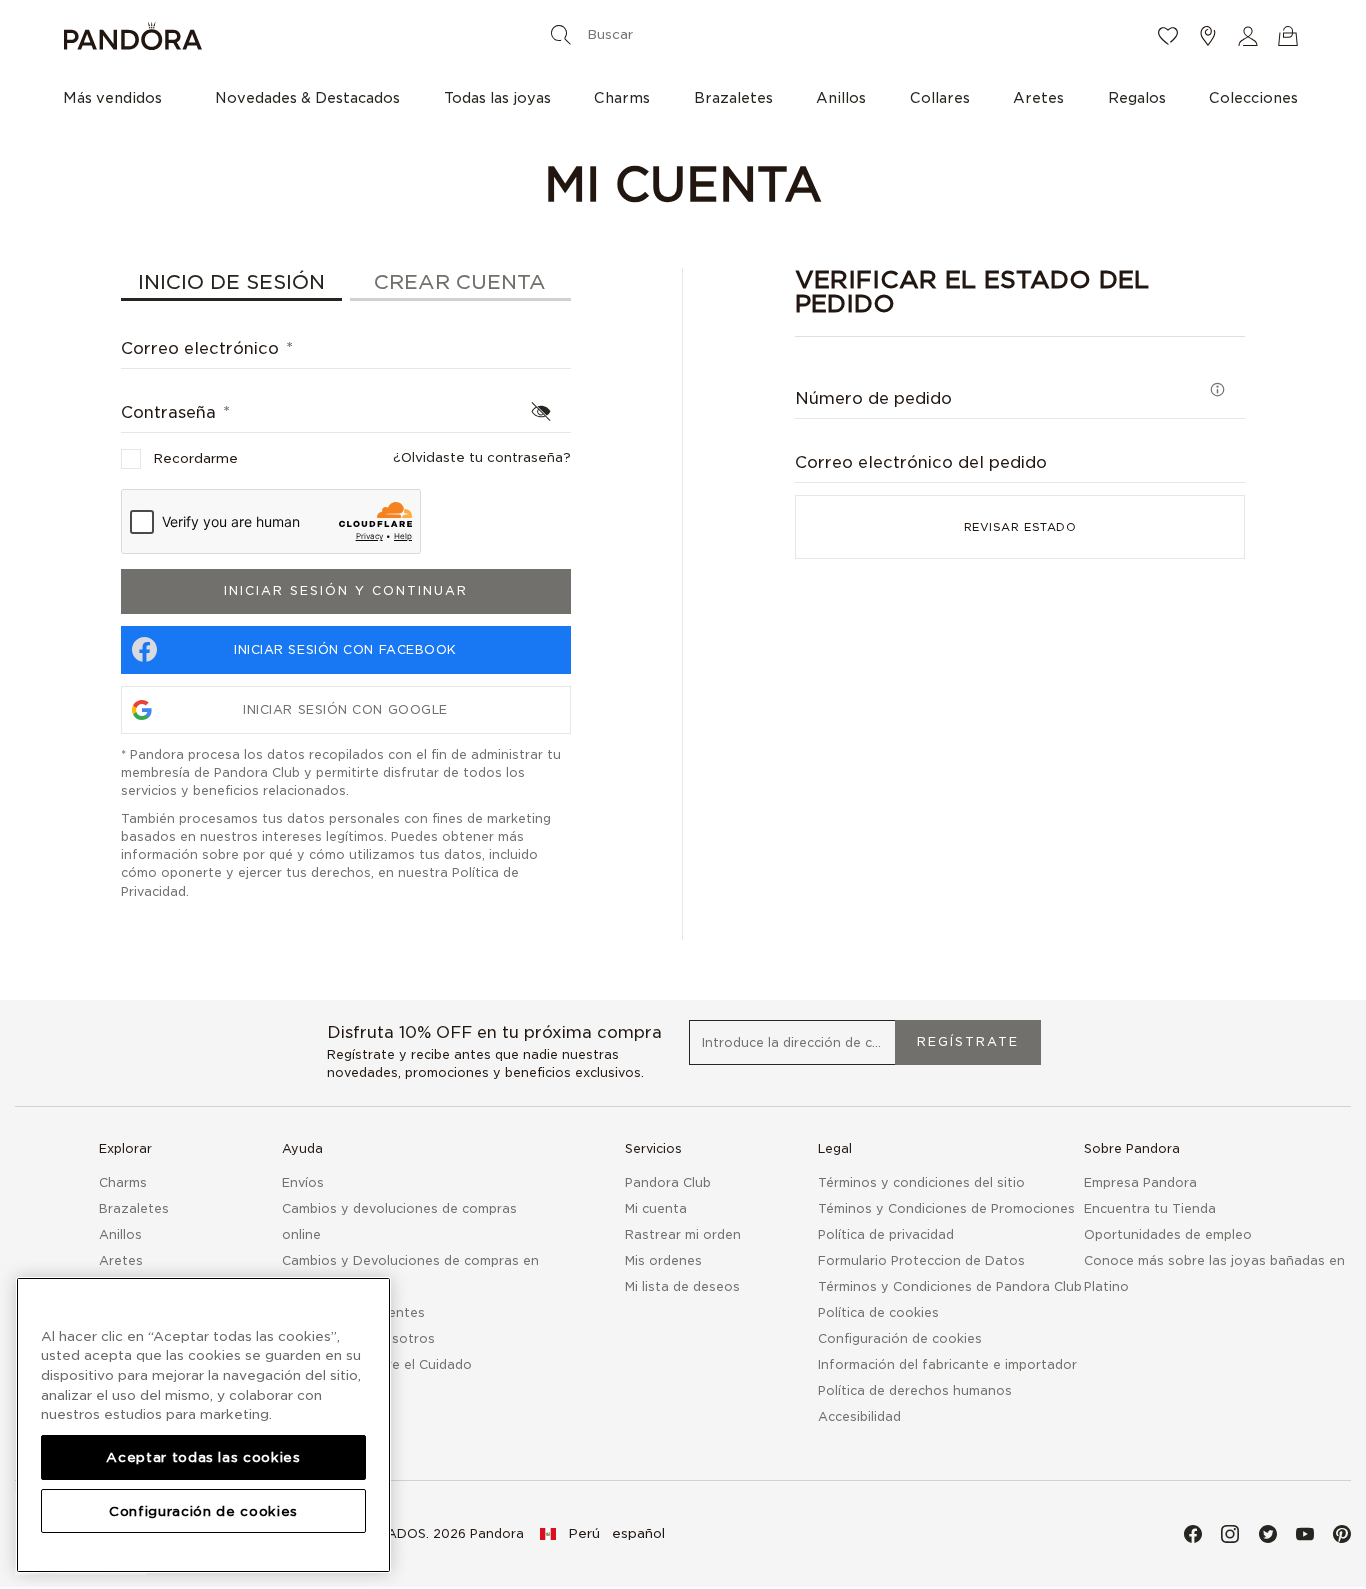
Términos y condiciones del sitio (921, 1182)
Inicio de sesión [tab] (231, 282)
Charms (123, 1182)
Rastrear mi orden (683, 1234)
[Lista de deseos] (1168, 36)
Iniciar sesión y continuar (346, 590)
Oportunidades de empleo (1168, 1234)
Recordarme (195, 458)
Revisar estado (1020, 527)
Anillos (120, 1234)
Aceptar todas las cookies (203, 1457)
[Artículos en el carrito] (1288, 36)
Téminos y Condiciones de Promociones (946, 1208)
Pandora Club (668, 1182)
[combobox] (679, 34)
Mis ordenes (663, 1260)
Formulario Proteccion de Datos (921, 1260)
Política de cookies (878, 1312)
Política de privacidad (886, 1234)
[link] (602, 1534)
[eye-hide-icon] (541, 411)
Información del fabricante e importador (947, 1364)
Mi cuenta (656, 1208)
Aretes (121, 1260)
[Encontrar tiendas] (1208, 36)
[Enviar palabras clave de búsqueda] (561, 34)
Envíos (303, 1182)
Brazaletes (134, 1208)
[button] (1248, 36)
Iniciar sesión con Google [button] (345, 709)
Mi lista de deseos (682, 1286)
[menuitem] (117, 97)
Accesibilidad (859, 1416)
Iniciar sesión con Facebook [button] (345, 649)
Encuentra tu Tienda (1150, 1208)
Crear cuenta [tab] (460, 282)
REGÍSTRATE (968, 1041)
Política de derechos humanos (915, 1390)
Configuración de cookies (203, 1511)
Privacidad (153, 891)
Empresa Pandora (1140, 1182)
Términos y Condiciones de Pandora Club (950, 1286)
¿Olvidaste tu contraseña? (482, 457)
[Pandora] (269, 36)
